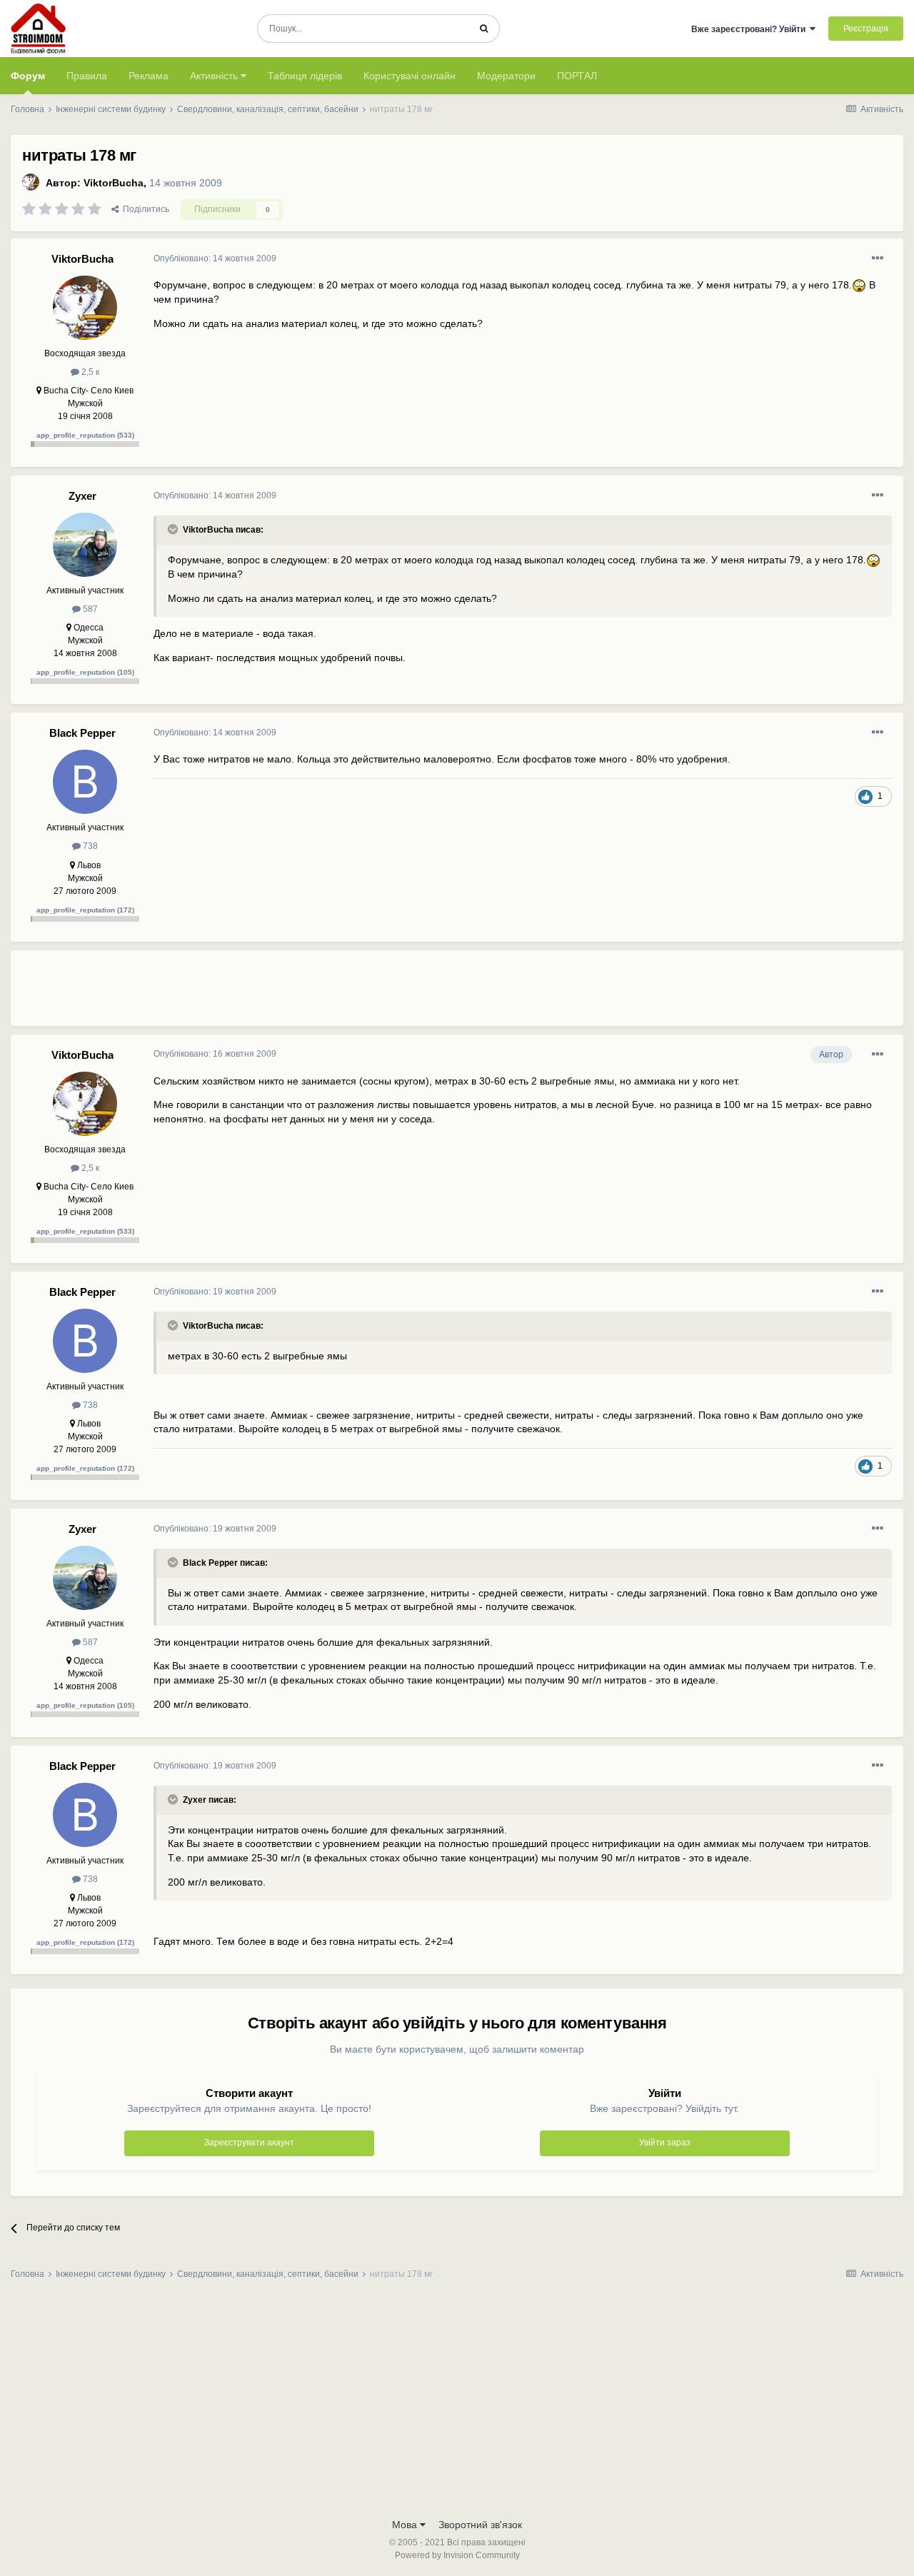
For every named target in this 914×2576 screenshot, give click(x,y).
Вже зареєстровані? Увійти (750, 29)
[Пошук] (484, 29)
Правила (87, 76)
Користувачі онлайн (410, 76)
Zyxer (82, 496)
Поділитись (144, 209)
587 (89, 609)
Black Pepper (82, 733)
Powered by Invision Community (457, 2555)
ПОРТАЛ (577, 76)
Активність (215, 76)
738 (89, 846)
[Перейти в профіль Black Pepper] (85, 782)
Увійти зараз (665, 2143)
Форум (28, 76)
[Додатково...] (878, 258)
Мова (406, 2525)
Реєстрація (866, 29)
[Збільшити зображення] (859, 285)
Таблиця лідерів (305, 76)
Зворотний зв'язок (480, 2525)
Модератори (506, 76)
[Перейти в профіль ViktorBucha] (31, 182)
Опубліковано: (215, 258)
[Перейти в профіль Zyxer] (85, 545)
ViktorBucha (114, 183)
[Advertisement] (413, 994)
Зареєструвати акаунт (249, 2143)
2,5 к (89, 372)
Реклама (149, 76)
